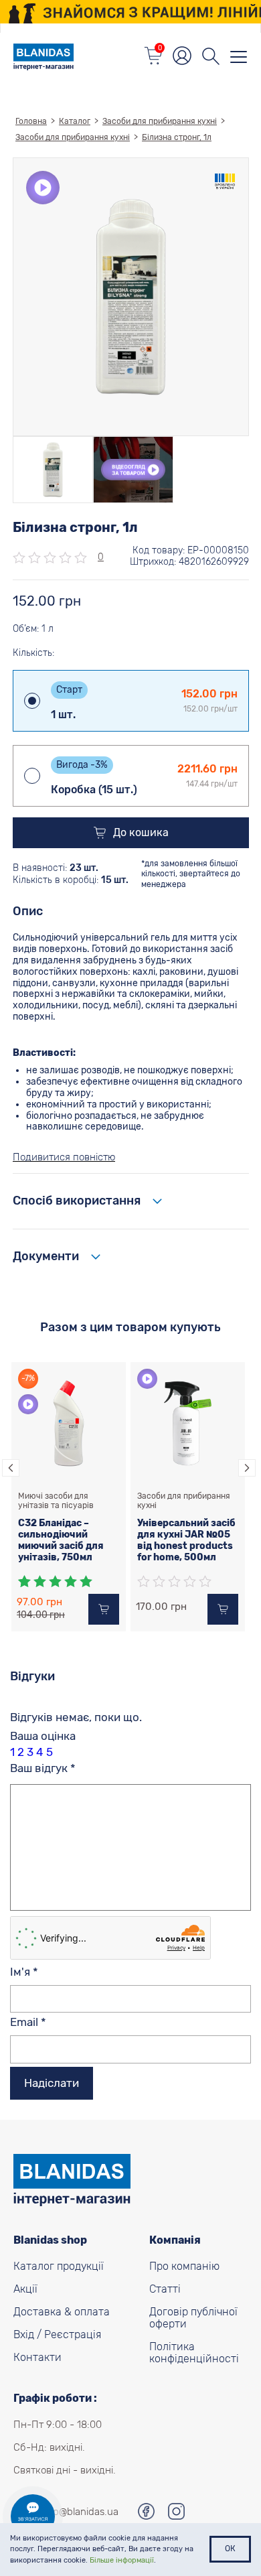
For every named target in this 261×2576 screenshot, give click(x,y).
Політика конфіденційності (194, 2353)
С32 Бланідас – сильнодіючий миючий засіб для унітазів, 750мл (61, 1540)
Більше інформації (122, 2560)
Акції (25, 2289)
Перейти (131, 11)
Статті (165, 2289)
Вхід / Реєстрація (57, 2335)
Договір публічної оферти (193, 2318)
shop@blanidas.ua (78, 2512)
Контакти (37, 2358)
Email (28, 2022)
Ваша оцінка (43, 1736)
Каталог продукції (59, 2266)
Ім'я (24, 1972)
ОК (230, 2549)
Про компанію (184, 2266)
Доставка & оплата (62, 2312)
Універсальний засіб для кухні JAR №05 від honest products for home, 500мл (186, 1540)
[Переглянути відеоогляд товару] (133, 470)
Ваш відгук (43, 1768)
